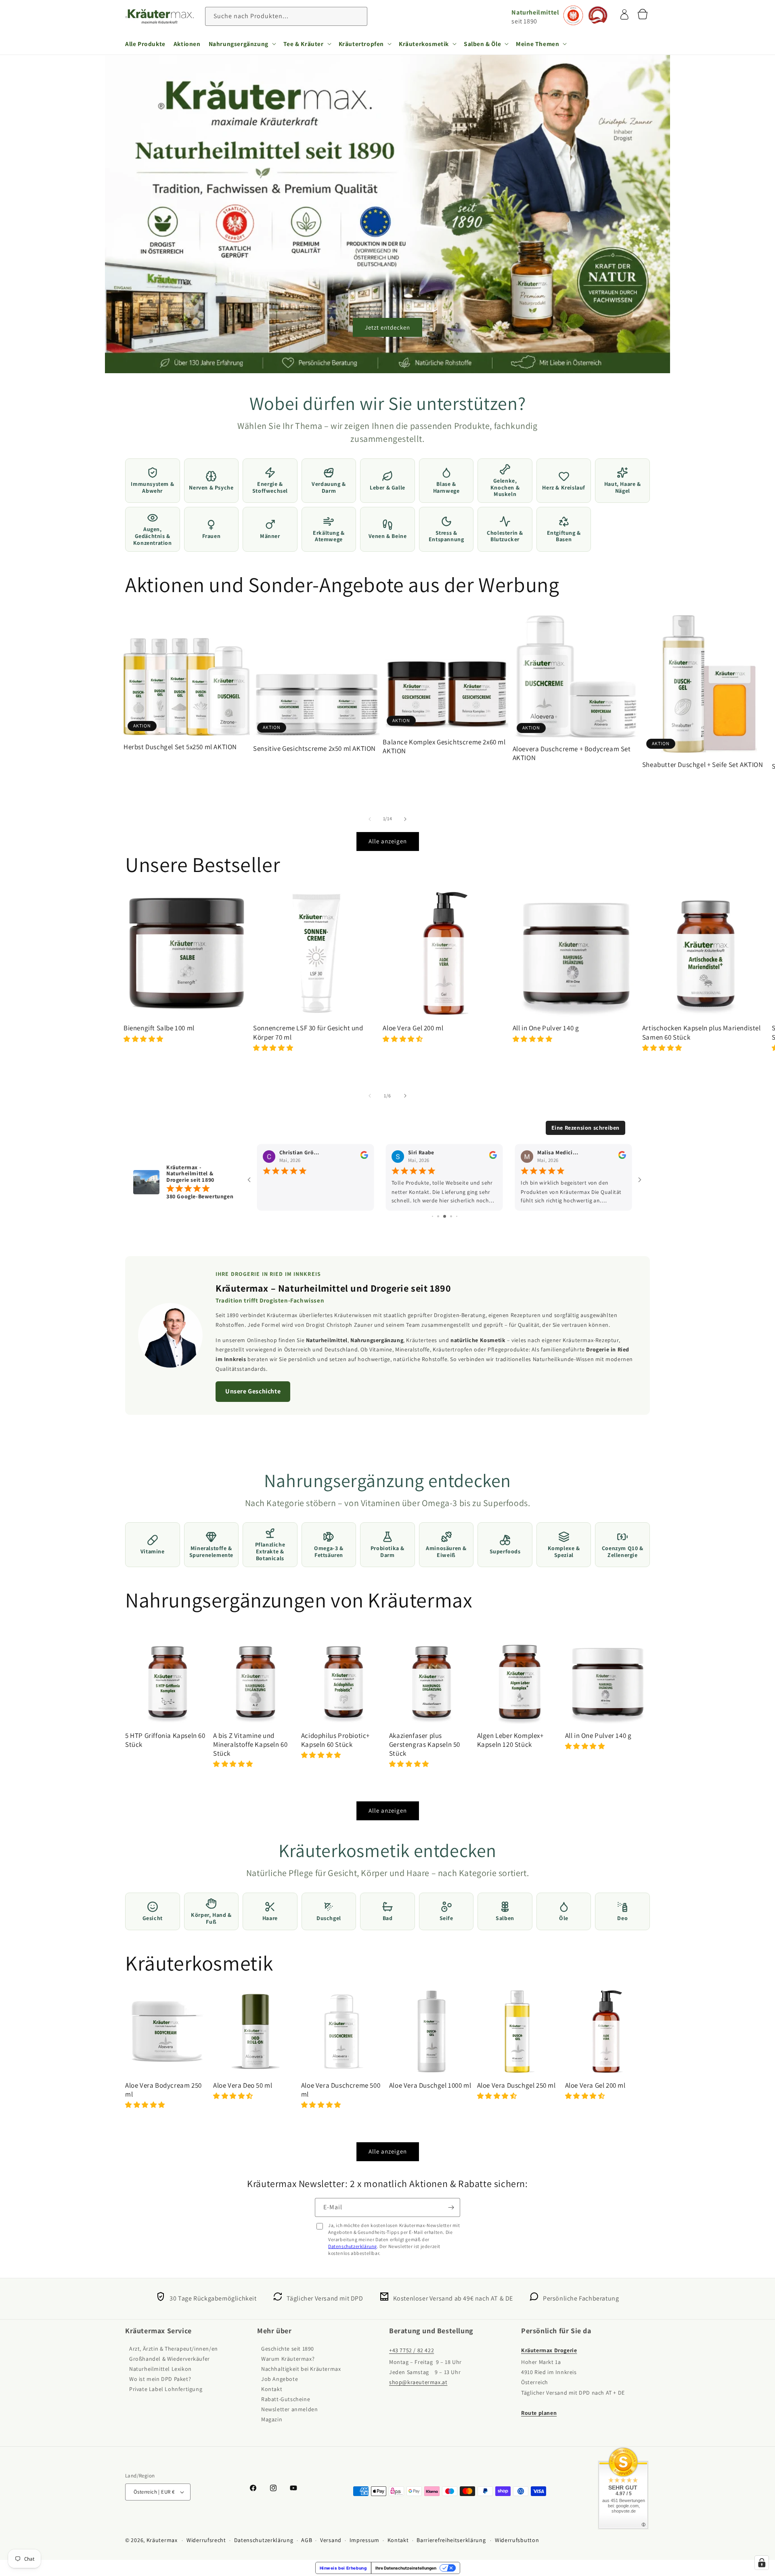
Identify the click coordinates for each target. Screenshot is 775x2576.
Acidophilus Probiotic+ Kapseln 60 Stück (335, 1740)
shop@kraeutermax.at (418, 2383)
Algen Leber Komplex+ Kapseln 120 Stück (510, 1740)
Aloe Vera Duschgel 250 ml (516, 2085)
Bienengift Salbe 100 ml (159, 1028)
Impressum (364, 2540)
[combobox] (286, 16)
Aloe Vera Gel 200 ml (413, 1028)
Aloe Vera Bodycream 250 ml (163, 2090)
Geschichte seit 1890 (288, 2349)
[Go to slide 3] (433, 1216)
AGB (307, 2540)
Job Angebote (280, 2379)
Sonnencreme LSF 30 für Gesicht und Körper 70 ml (308, 1032)
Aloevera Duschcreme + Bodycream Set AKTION (572, 753)
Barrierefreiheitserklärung (451, 2540)
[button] (242, 44)
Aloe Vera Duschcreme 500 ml (341, 2090)
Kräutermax (162, 2540)
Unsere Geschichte (253, 1391)
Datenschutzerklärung (353, 2246)
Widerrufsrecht (206, 2540)
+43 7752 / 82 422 (412, 2351)
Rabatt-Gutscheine (286, 2400)
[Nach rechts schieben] (405, 819)
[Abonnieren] (451, 2207)
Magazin (272, 2420)
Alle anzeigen (388, 841)
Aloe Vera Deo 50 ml (243, 2085)
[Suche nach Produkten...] (358, 16)
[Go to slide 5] (445, 1216)
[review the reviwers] (364, 1157)
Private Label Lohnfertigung (166, 2389)
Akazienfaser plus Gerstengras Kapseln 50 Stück (425, 1744)
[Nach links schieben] (370, 819)
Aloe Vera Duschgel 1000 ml (430, 2085)
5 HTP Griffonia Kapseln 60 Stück (165, 1740)
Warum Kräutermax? (288, 2359)
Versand (331, 2540)
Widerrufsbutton (517, 2540)
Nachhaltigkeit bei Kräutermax (301, 2369)
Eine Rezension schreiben (585, 1128)
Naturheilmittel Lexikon (160, 2369)
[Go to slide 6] (451, 1216)
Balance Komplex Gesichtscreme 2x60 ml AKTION (444, 746)
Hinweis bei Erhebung (343, 2568)
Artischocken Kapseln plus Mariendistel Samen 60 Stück (702, 1032)
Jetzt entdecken (387, 327)
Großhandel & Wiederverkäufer (170, 2359)
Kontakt (272, 2389)
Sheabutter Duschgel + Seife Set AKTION (703, 765)
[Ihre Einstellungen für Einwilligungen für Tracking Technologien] (762, 2563)
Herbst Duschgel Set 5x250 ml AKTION (180, 747)
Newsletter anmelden (289, 2410)
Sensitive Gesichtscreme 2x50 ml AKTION (314, 748)
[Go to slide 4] (438, 1216)
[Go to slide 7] (457, 1216)
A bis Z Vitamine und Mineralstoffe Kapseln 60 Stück (250, 1744)
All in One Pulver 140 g (546, 1028)
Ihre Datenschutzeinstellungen (406, 2568)
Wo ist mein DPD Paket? (160, 2379)
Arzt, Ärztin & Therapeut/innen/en (174, 2349)
